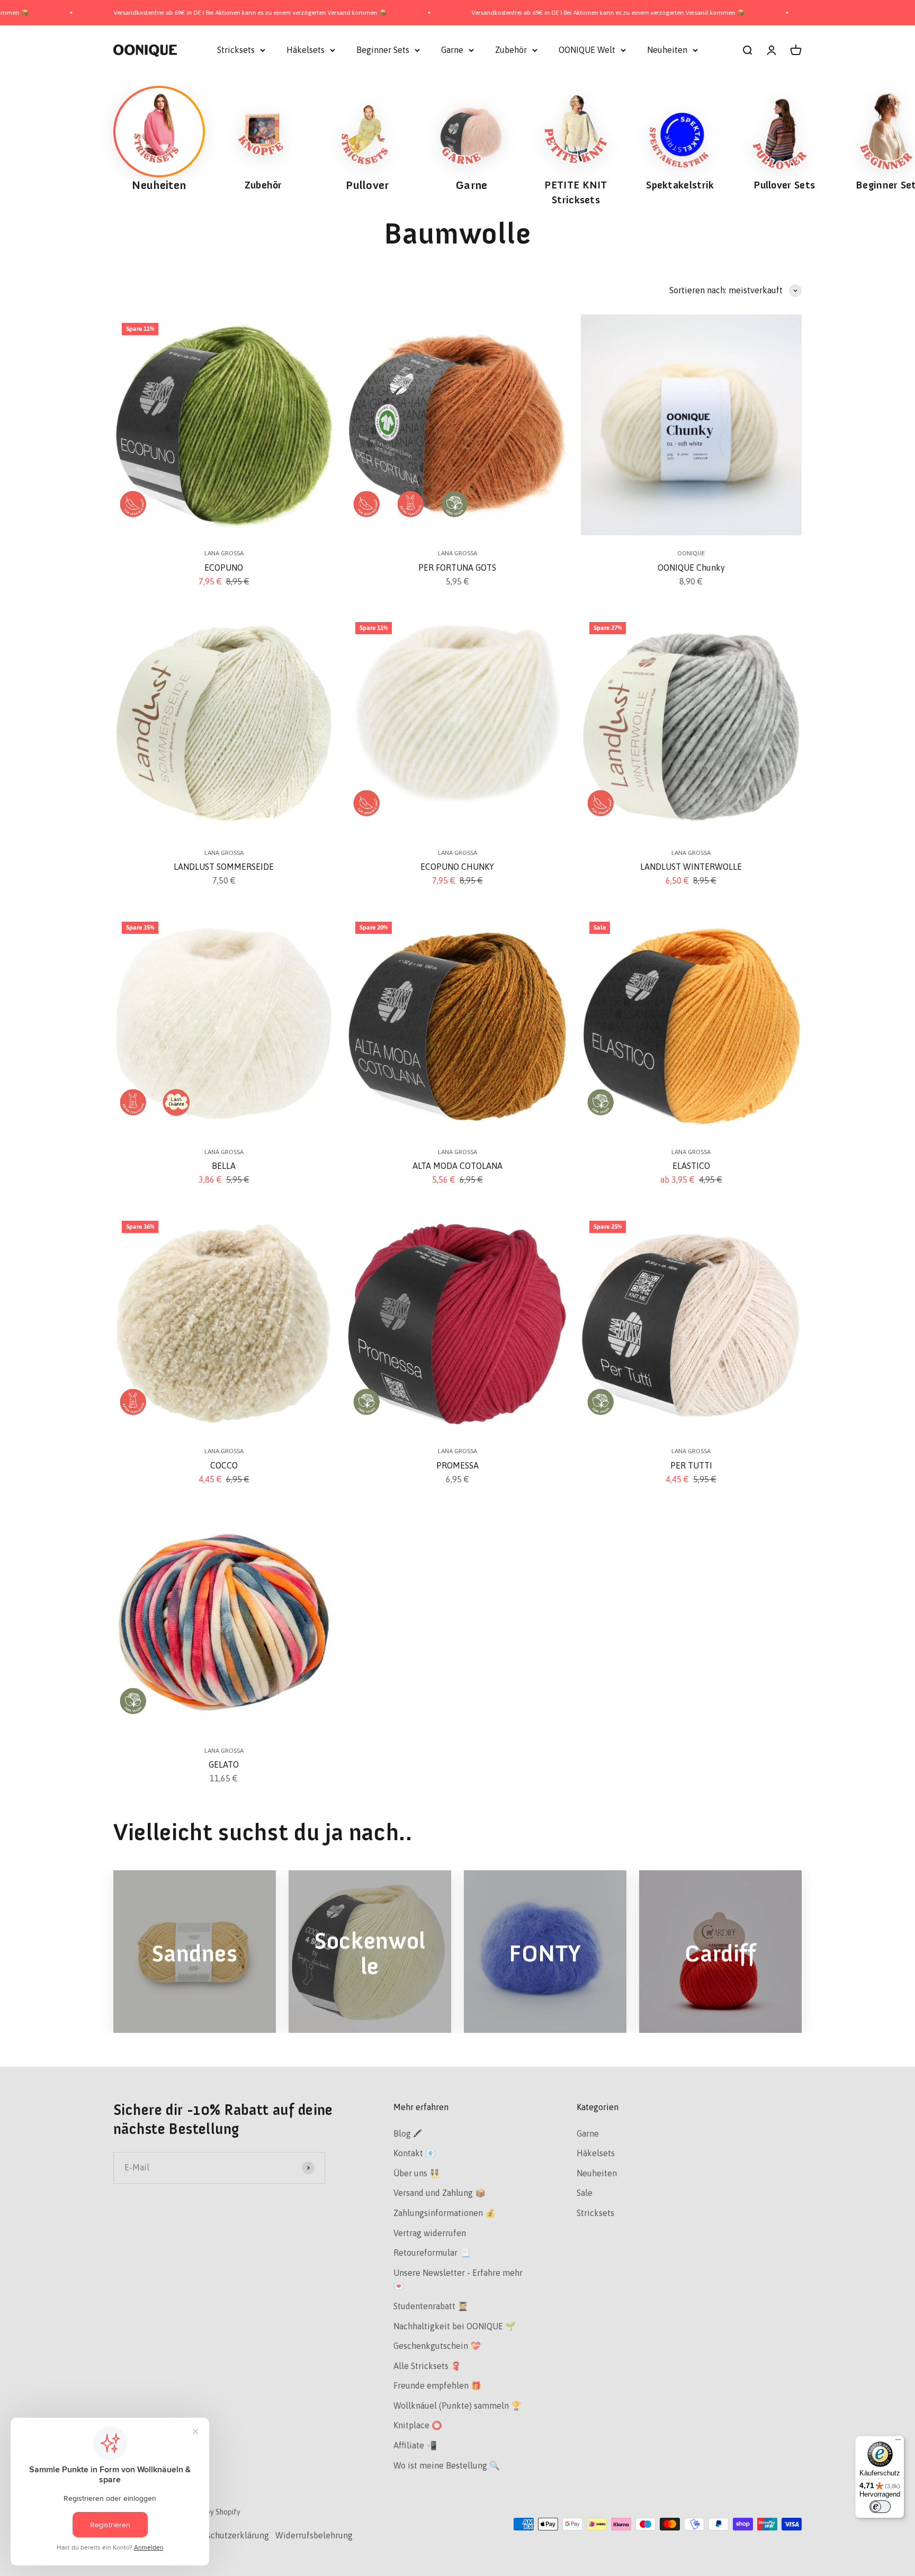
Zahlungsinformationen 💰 (445, 2213)
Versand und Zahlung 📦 (439, 2193)
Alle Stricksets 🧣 (427, 2366)
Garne (452, 50)
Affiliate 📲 (415, 2445)
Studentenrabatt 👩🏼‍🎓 (431, 2306)
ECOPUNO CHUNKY (457, 867)
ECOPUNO (224, 568)
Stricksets (236, 50)
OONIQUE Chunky (691, 568)
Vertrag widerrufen (430, 2233)
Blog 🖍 (408, 2133)
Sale (585, 2193)
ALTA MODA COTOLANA (457, 1166)
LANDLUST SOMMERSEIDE (224, 867)
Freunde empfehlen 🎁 (437, 2385)
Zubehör (511, 50)
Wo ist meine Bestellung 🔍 (447, 2465)
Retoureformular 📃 (432, 2253)
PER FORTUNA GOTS (457, 568)
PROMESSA (457, 1465)
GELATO (224, 1764)
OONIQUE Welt (587, 50)
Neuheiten (667, 50)
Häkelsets (306, 50)
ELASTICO (691, 1166)
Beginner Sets (383, 50)
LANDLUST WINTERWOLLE (691, 867)
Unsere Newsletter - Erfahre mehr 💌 (458, 2280)
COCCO (224, 1465)
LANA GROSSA (224, 553)
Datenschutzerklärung (227, 2535)
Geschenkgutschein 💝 (437, 2346)
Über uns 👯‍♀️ (417, 2173)
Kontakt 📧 (415, 2153)
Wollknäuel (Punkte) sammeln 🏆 (457, 2406)
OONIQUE (691, 553)
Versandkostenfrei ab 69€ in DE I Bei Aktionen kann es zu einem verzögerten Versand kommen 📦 (451, 13)
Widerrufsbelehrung (314, 2535)
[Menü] (898, 2442)
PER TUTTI (691, 1465)
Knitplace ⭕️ (418, 2425)
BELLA (224, 1166)
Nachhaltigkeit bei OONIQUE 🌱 (455, 2326)
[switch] (880, 2507)
